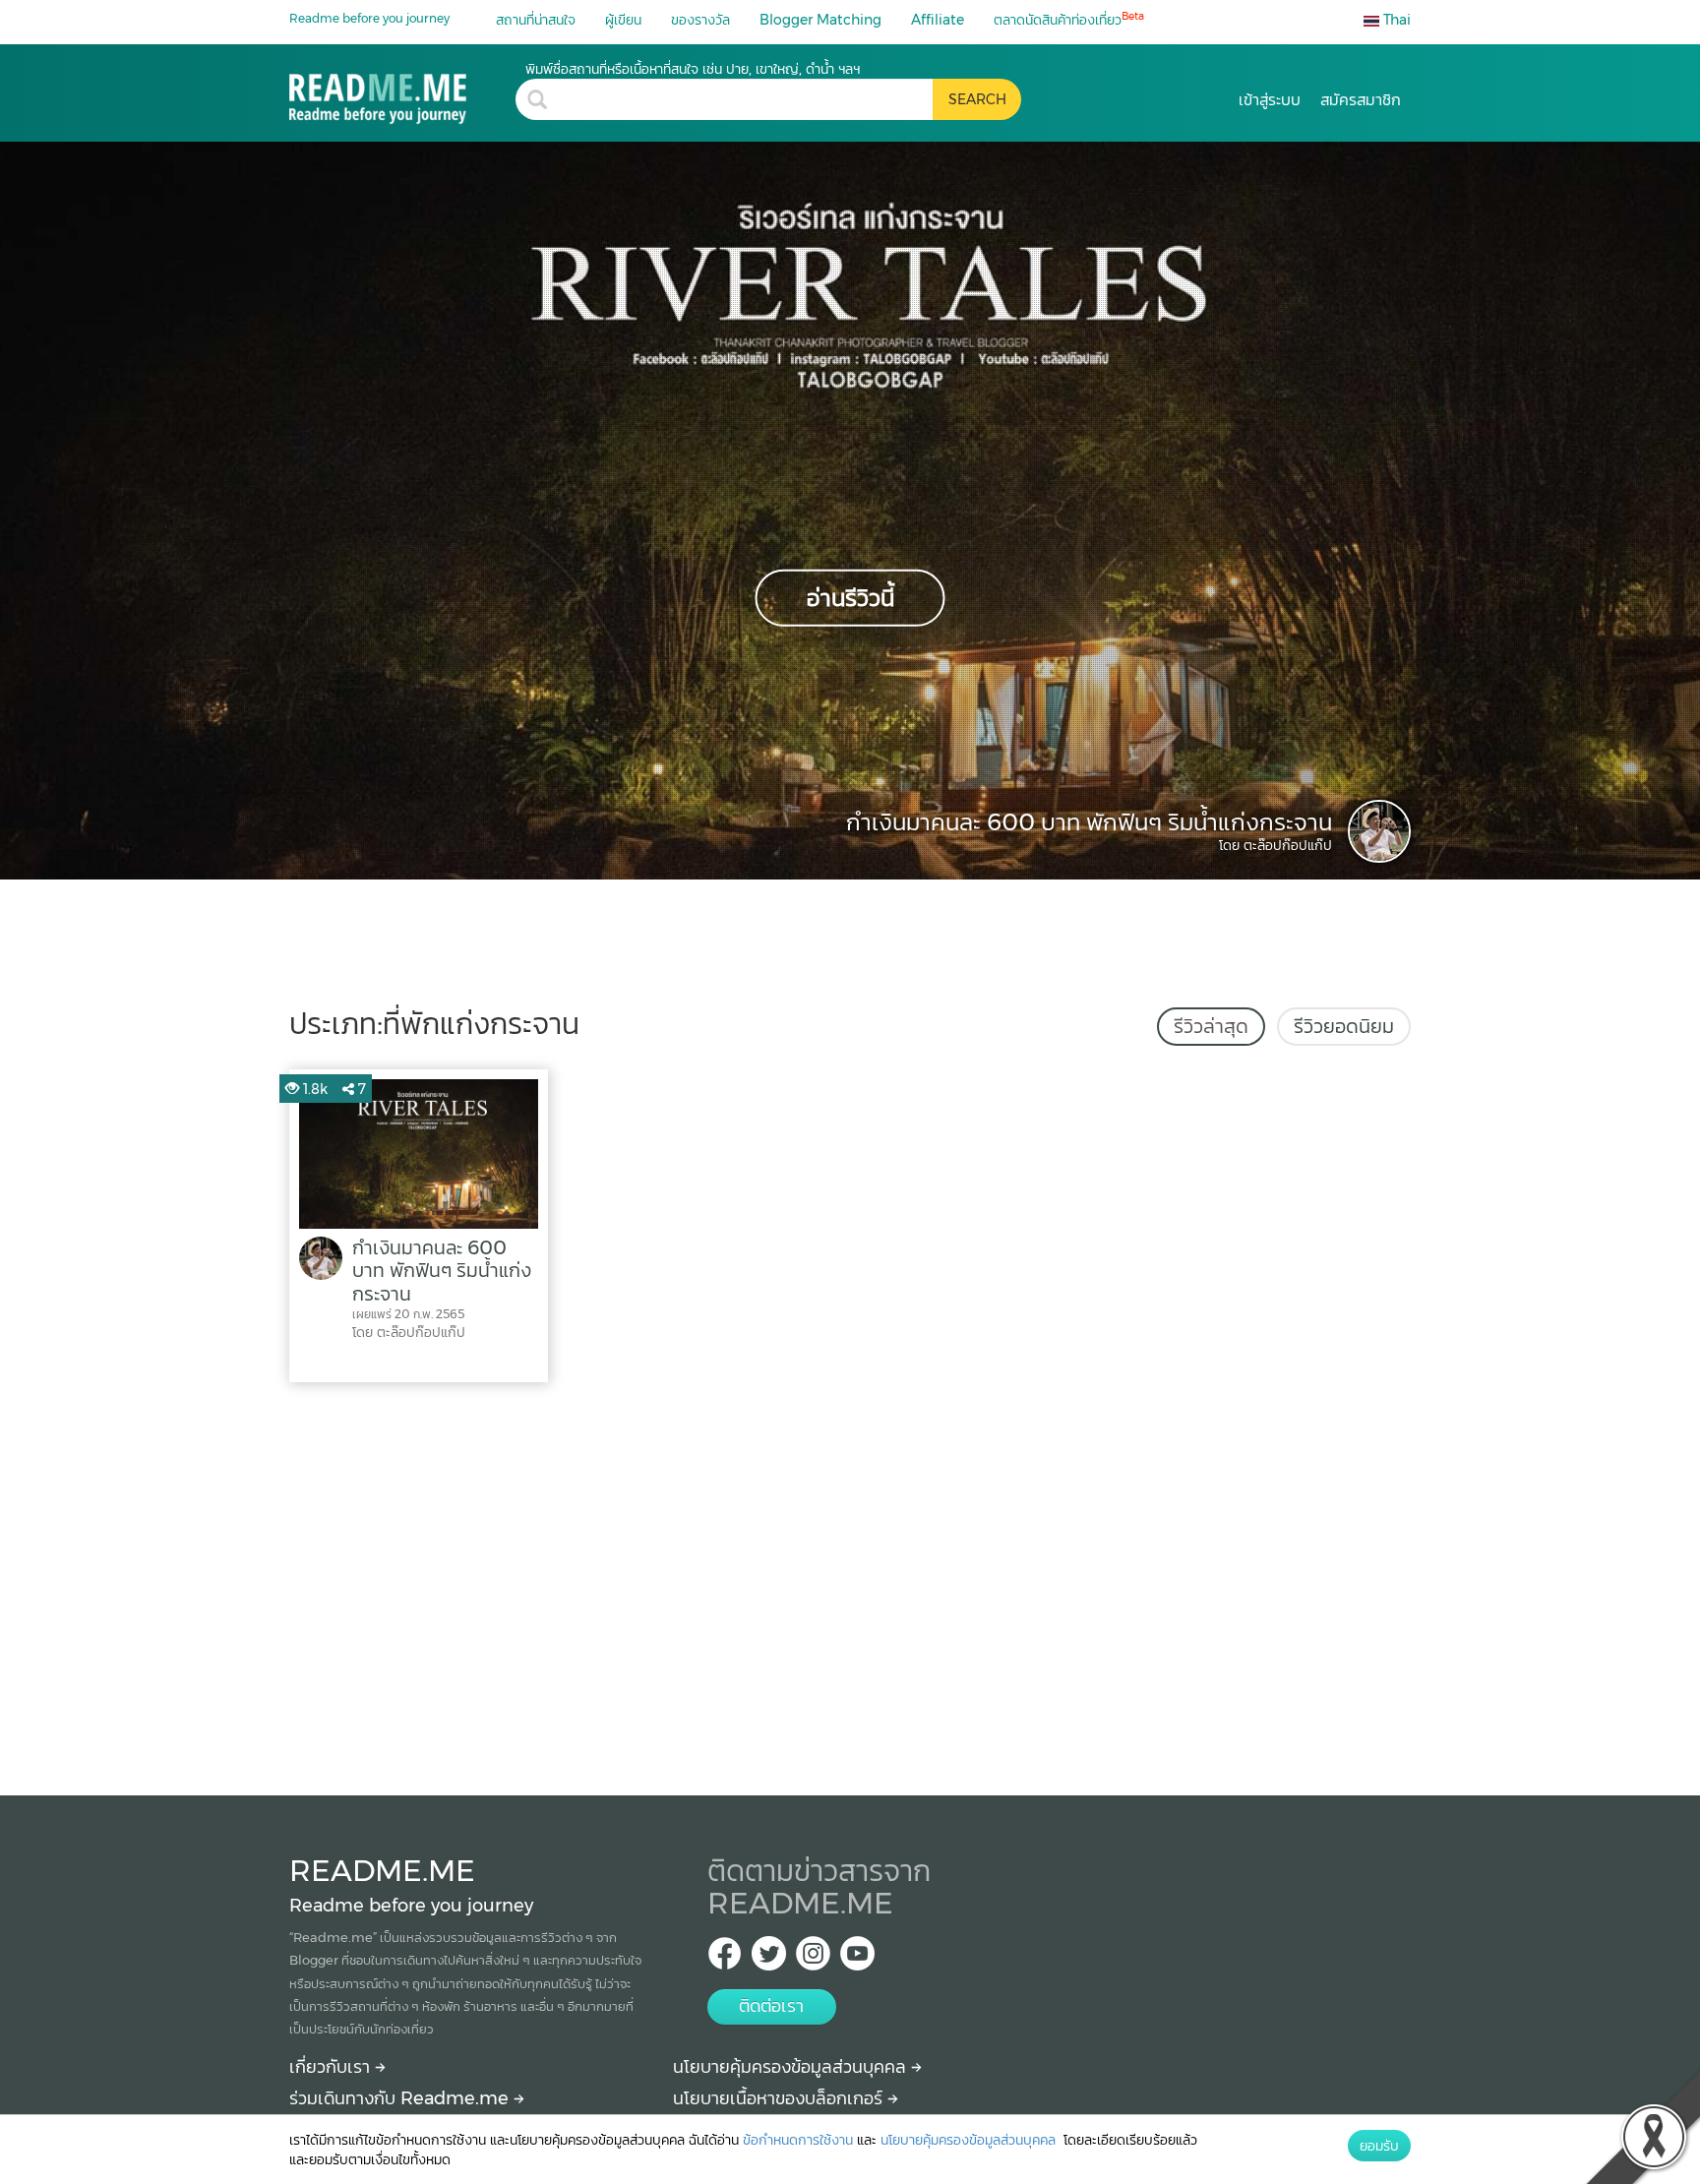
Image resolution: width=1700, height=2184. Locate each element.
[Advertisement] (850, 1584)
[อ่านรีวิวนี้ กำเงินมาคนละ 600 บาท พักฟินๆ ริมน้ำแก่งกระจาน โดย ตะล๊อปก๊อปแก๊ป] (850, 510)
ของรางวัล (700, 20)
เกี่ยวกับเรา (332, 2067)
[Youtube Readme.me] (857, 1959)
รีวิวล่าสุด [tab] (1211, 1026)
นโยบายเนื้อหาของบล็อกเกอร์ (780, 2098)
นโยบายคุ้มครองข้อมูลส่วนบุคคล (792, 2067)
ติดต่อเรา (771, 2006)
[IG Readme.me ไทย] (813, 1959)
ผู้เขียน (623, 20)
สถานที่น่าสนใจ (536, 20)
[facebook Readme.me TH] (725, 1959)
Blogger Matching (820, 20)
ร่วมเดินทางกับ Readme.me (401, 2098)
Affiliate (938, 20)
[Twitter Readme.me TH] (769, 1959)
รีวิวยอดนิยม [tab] (1344, 1026)
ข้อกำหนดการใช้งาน (798, 2140)
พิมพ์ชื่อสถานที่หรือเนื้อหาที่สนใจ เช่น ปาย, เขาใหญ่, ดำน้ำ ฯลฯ (693, 69)
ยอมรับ (1379, 2146)
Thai (1395, 20)
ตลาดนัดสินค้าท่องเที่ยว (1069, 19)
